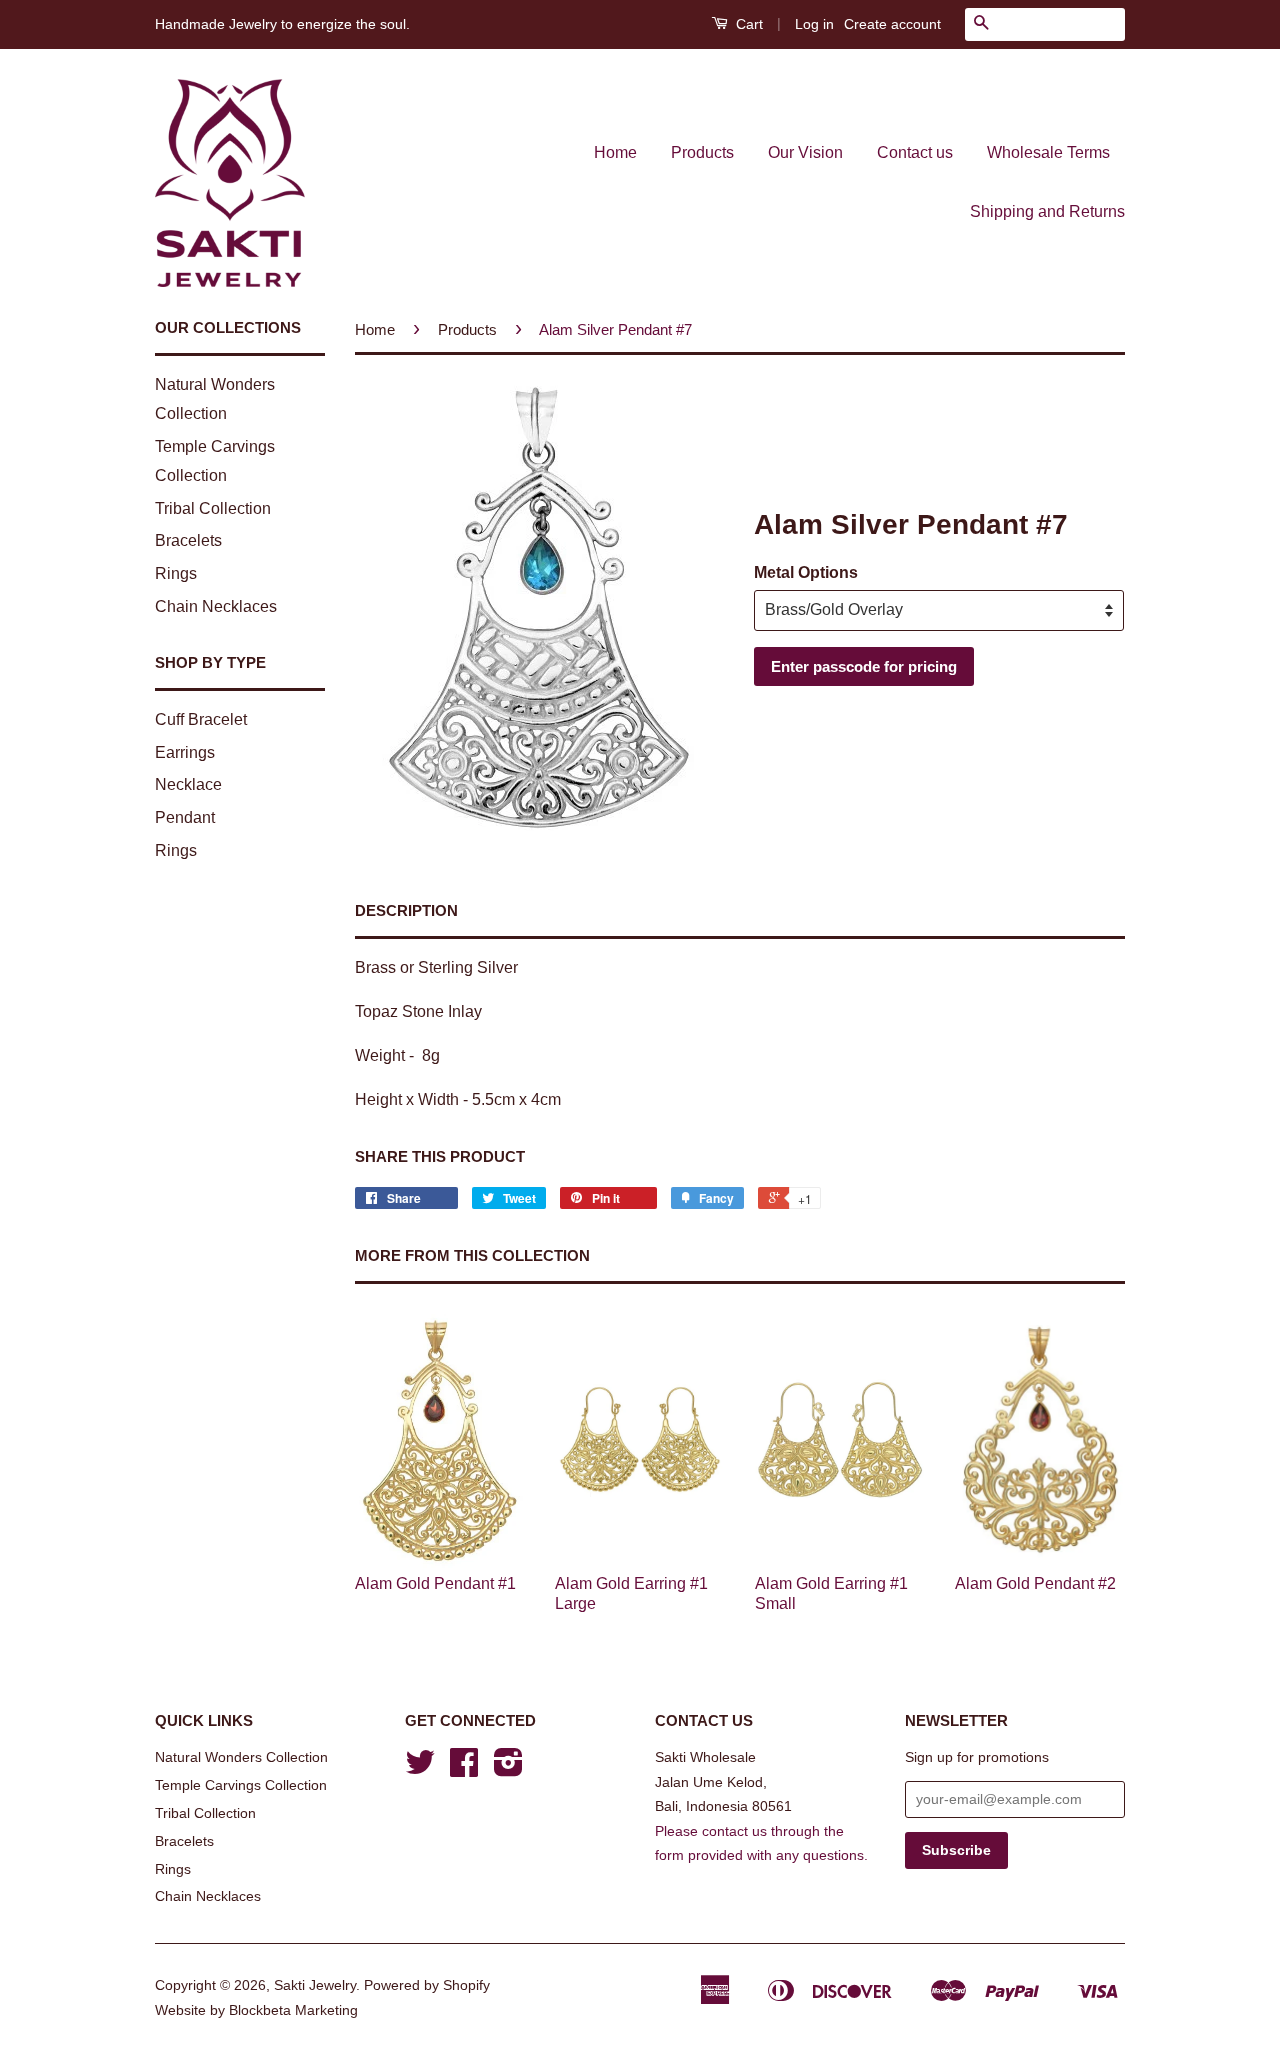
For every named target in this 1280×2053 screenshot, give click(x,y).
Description (406, 910)
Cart (747, 24)
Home (615, 152)
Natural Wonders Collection (241, 1757)
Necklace (188, 784)
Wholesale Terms (1048, 152)
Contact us (915, 152)
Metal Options (806, 572)
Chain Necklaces (216, 606)
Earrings (185, 752)
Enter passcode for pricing (864, 666)
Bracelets (188, 540)
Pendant (185, 817)
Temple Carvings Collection (241, 1785)
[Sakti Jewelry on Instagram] (508, 1769)
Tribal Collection (213, 508)
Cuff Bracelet (201, 719)
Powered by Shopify (427, 1985)
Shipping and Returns (1047, 211)
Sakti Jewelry (315, 1985)
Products (702, 152)
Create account (892, 24)
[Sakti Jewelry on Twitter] (420, 1769)
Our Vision (805, 152)
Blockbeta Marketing (293, 2010)
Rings (176, 573)
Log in (814, 24)
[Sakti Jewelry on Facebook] (464, 1769)
